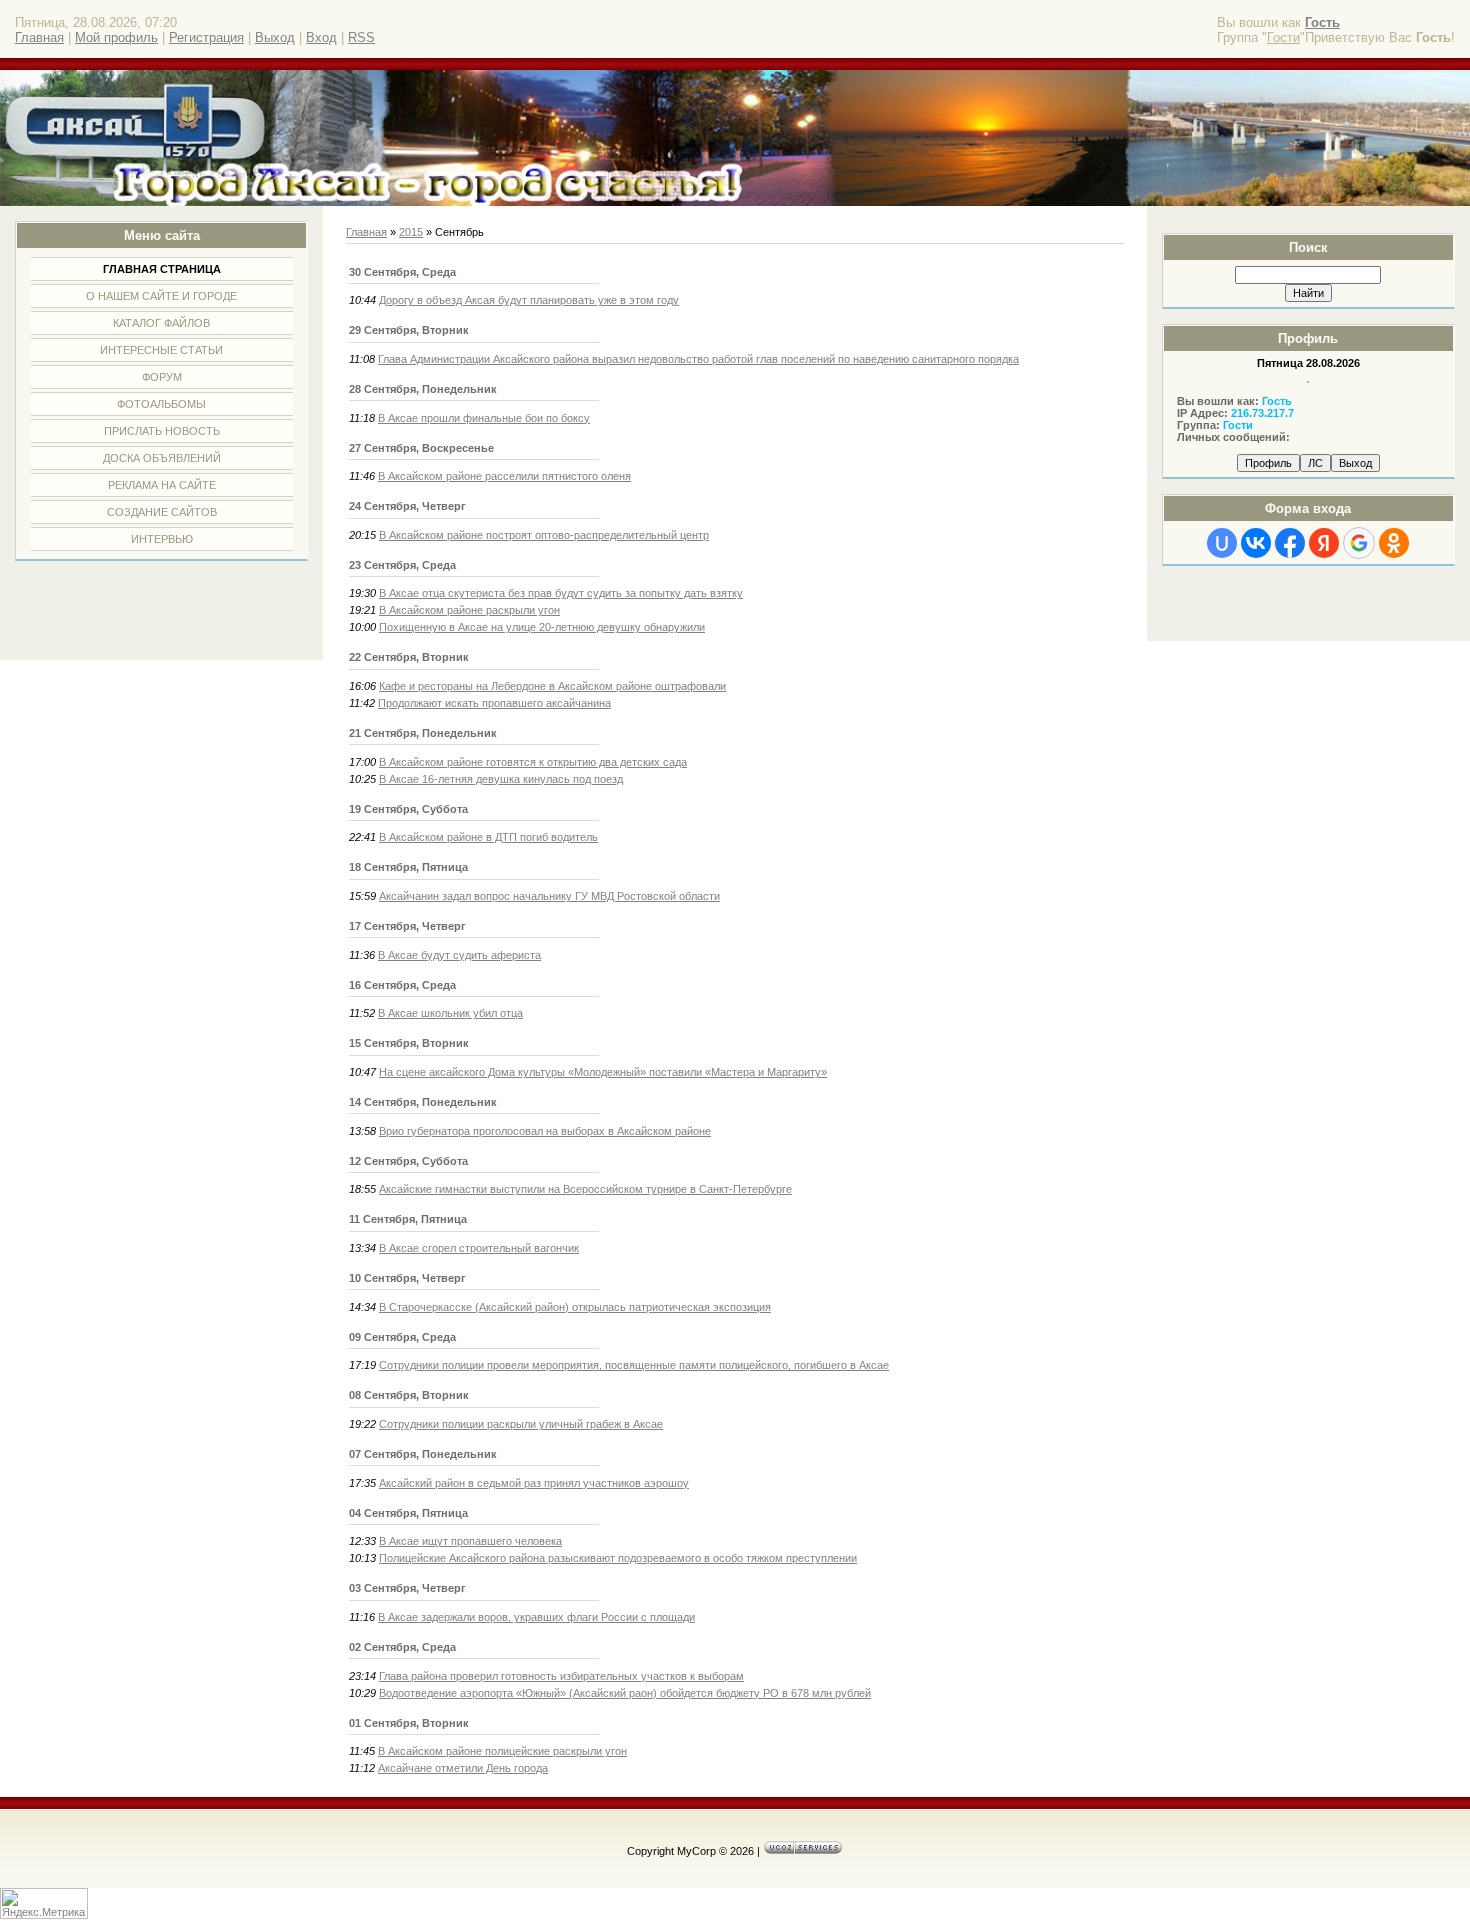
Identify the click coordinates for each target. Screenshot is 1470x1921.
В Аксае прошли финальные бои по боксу (484, 418)
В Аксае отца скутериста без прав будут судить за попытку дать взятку (561, 593)
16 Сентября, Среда (402, 985)
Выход (275, 37)
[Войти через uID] (1222, 543)
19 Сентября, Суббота (408, 809)
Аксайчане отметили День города (463, 1768)
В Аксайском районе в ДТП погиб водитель (488, 837)
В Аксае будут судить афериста (459, 955)
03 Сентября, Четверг (407, 1588)
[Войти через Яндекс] (1324, 543)
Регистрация (206, 37)
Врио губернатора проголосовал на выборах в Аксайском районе (545, 1131)
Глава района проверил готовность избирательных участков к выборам (561, 1676)
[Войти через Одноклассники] (1394, 543)
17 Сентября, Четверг (407, 926)
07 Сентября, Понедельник (423, 1454)
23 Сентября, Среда (402, 565)
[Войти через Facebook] (1290, 543)
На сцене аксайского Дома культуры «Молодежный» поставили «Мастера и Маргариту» (603, 1072)
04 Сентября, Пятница (408, 1513)
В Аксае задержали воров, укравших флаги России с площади (536, 1617)
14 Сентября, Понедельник (423, 1102)
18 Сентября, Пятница (408, 867)
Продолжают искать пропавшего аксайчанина (494, 703)
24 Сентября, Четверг (407, 506)
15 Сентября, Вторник (409, 1043)
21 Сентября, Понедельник (423, 733)
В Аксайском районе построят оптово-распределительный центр (544, 535)
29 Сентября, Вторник (409, 330)
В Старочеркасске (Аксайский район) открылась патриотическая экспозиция (575, 1307)
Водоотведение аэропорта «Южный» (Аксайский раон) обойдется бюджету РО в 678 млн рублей (625, 1693)
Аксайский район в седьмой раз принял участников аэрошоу (534, 1483)
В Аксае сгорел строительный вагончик (479, 1248)
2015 (411, 232)
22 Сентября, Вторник (409, 657)
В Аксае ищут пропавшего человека (470, 1541)
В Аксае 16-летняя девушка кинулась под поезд (501, 779)
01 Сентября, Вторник (409, 1723)
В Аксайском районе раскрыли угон (469, 610)
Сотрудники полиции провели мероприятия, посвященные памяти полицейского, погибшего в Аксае (634, 1365)
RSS (361, 37)
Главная (39, 37)
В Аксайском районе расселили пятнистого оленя (504, 476)
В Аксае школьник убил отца (450, 1013)
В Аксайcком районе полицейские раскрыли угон (502, 1751)
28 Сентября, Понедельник (423, 389)
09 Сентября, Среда (402, 1337)
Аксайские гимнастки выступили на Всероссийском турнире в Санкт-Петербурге (585, 1189)
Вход (321, 37)
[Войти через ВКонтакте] (1256, 543)
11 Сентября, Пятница (408, 1219)
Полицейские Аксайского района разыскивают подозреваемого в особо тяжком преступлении (618, 1558)
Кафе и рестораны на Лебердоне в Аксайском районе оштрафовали (552, 686)
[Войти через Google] (1359, 543)
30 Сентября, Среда (402, 272)
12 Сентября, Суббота (408, 1161)
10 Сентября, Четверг (407, 1278)
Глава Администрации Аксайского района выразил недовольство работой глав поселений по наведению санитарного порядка (698, 359)
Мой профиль (116, 37)
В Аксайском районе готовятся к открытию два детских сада (533, 762)
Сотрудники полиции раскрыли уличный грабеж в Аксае (521, 1424)
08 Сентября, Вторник (409, 1395)
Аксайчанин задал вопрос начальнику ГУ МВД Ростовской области (549, 896)
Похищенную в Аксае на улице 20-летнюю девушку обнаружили (542, 627)
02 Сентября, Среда (402, 1647)
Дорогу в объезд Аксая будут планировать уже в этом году (529, 300)
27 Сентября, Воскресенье (421, 448)
